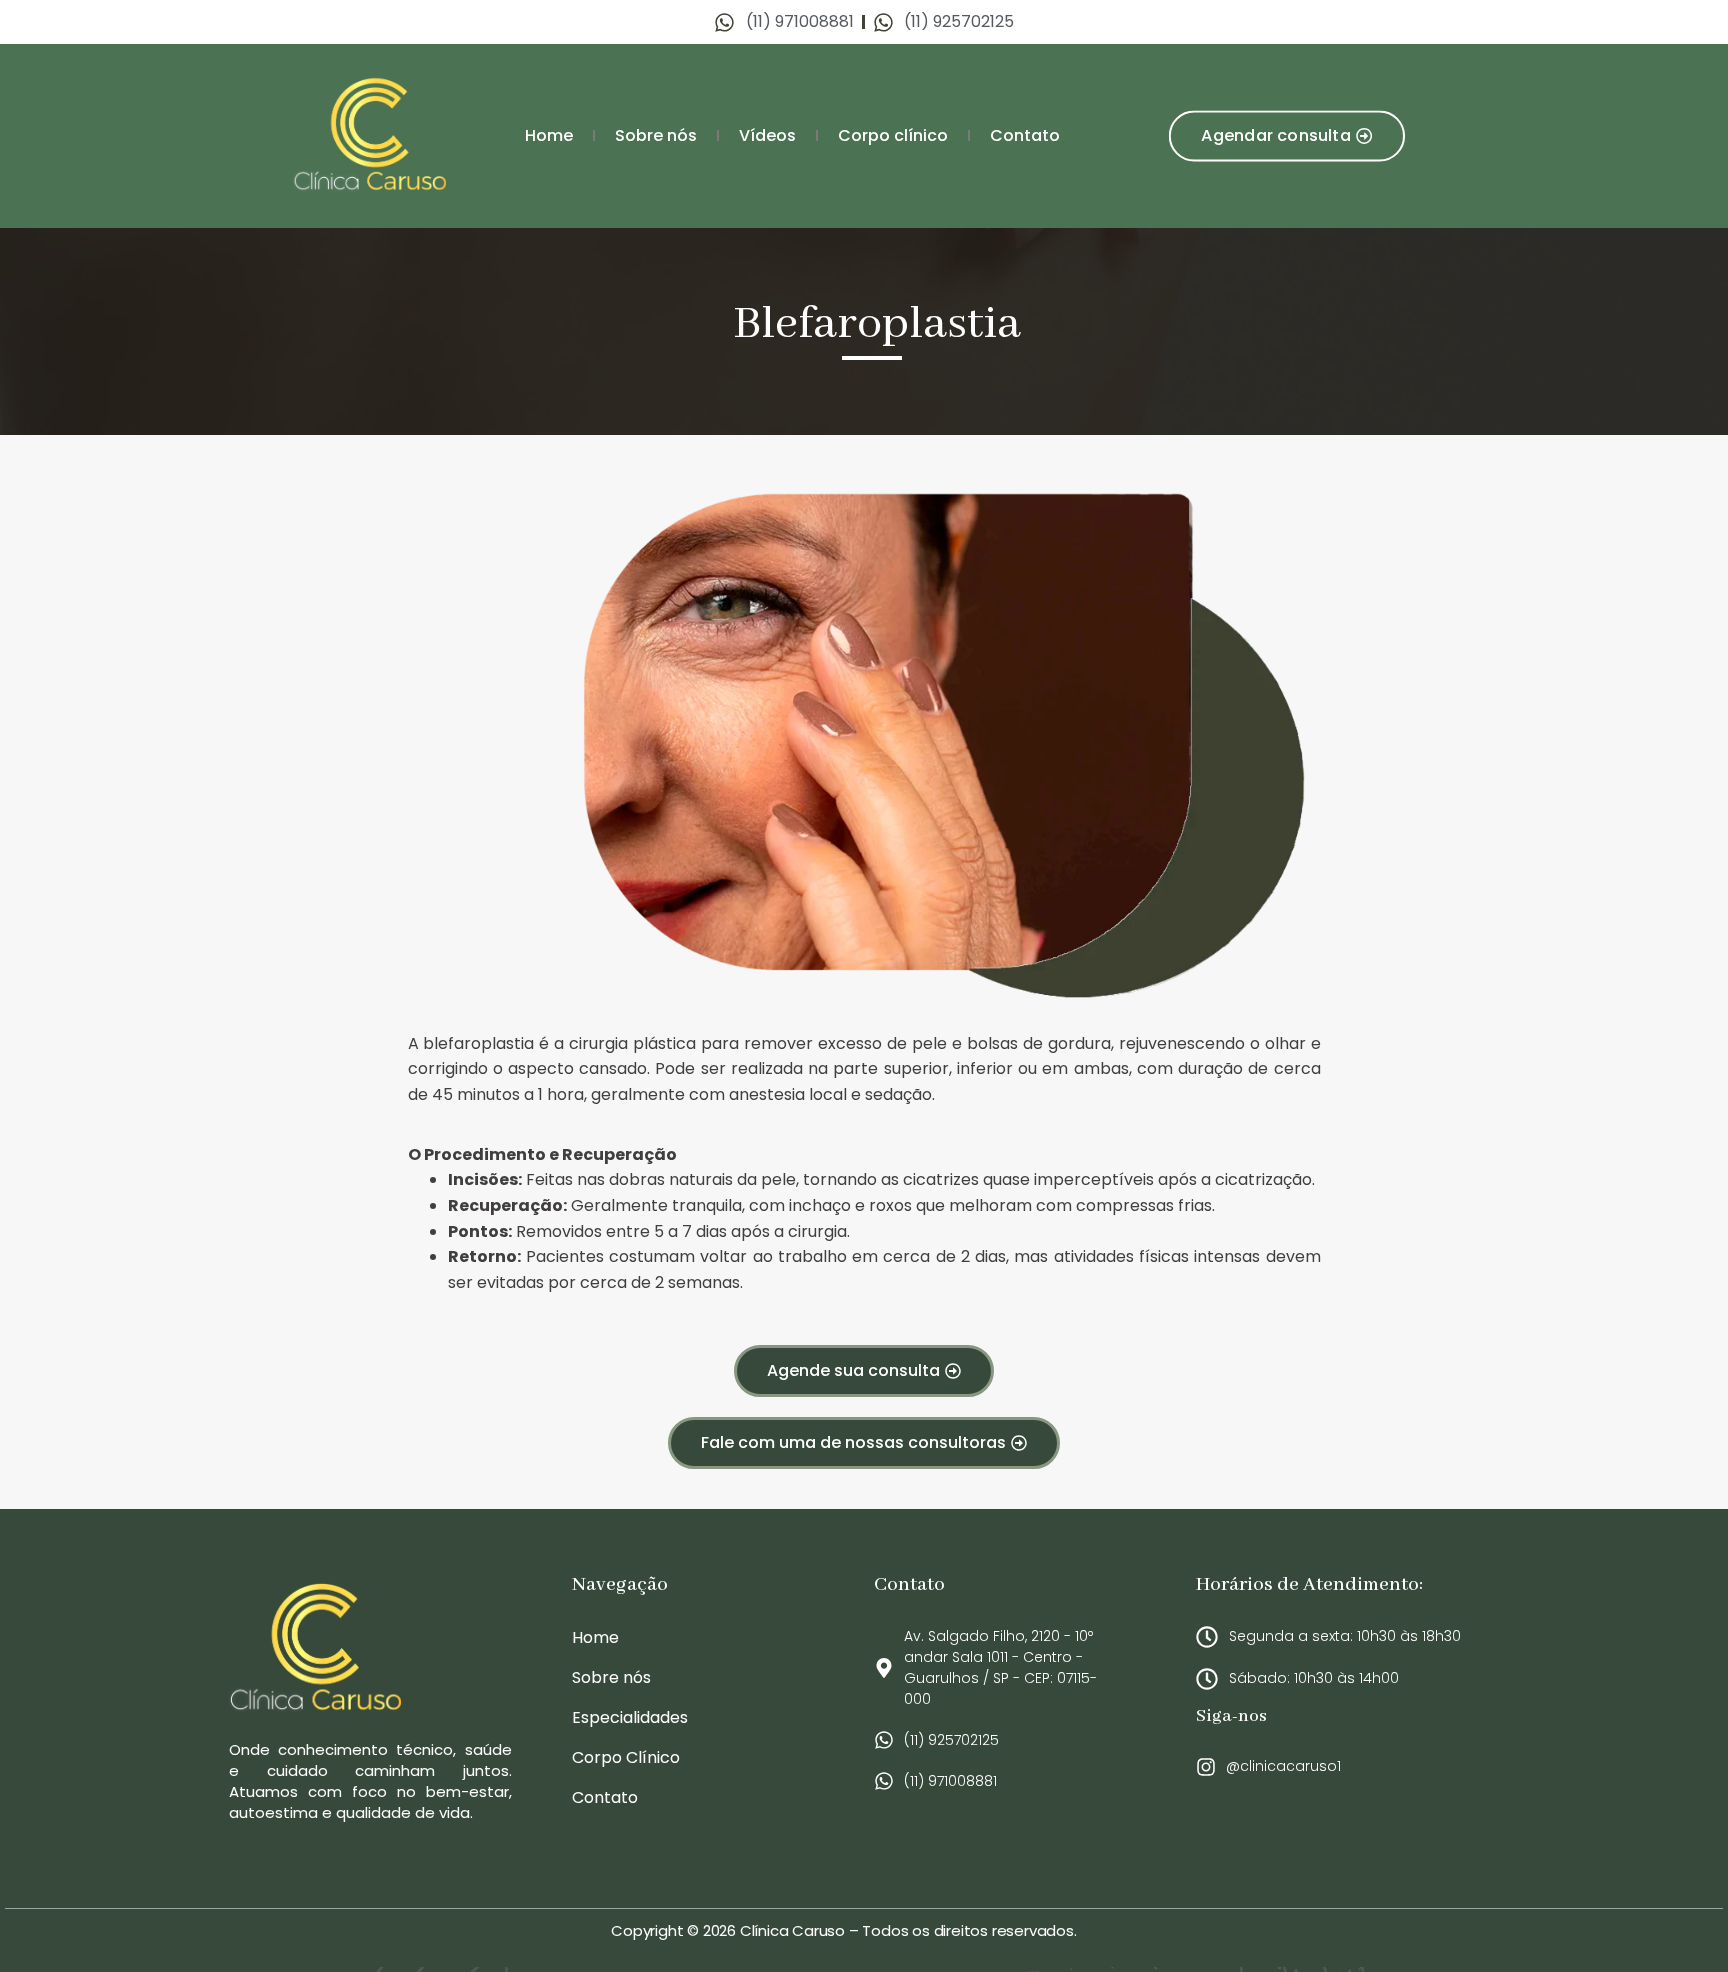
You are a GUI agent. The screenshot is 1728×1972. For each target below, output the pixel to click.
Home (549, 135)
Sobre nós (656, 135)
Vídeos (767, 135)
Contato (1025, 135)
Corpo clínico (893, 135)
